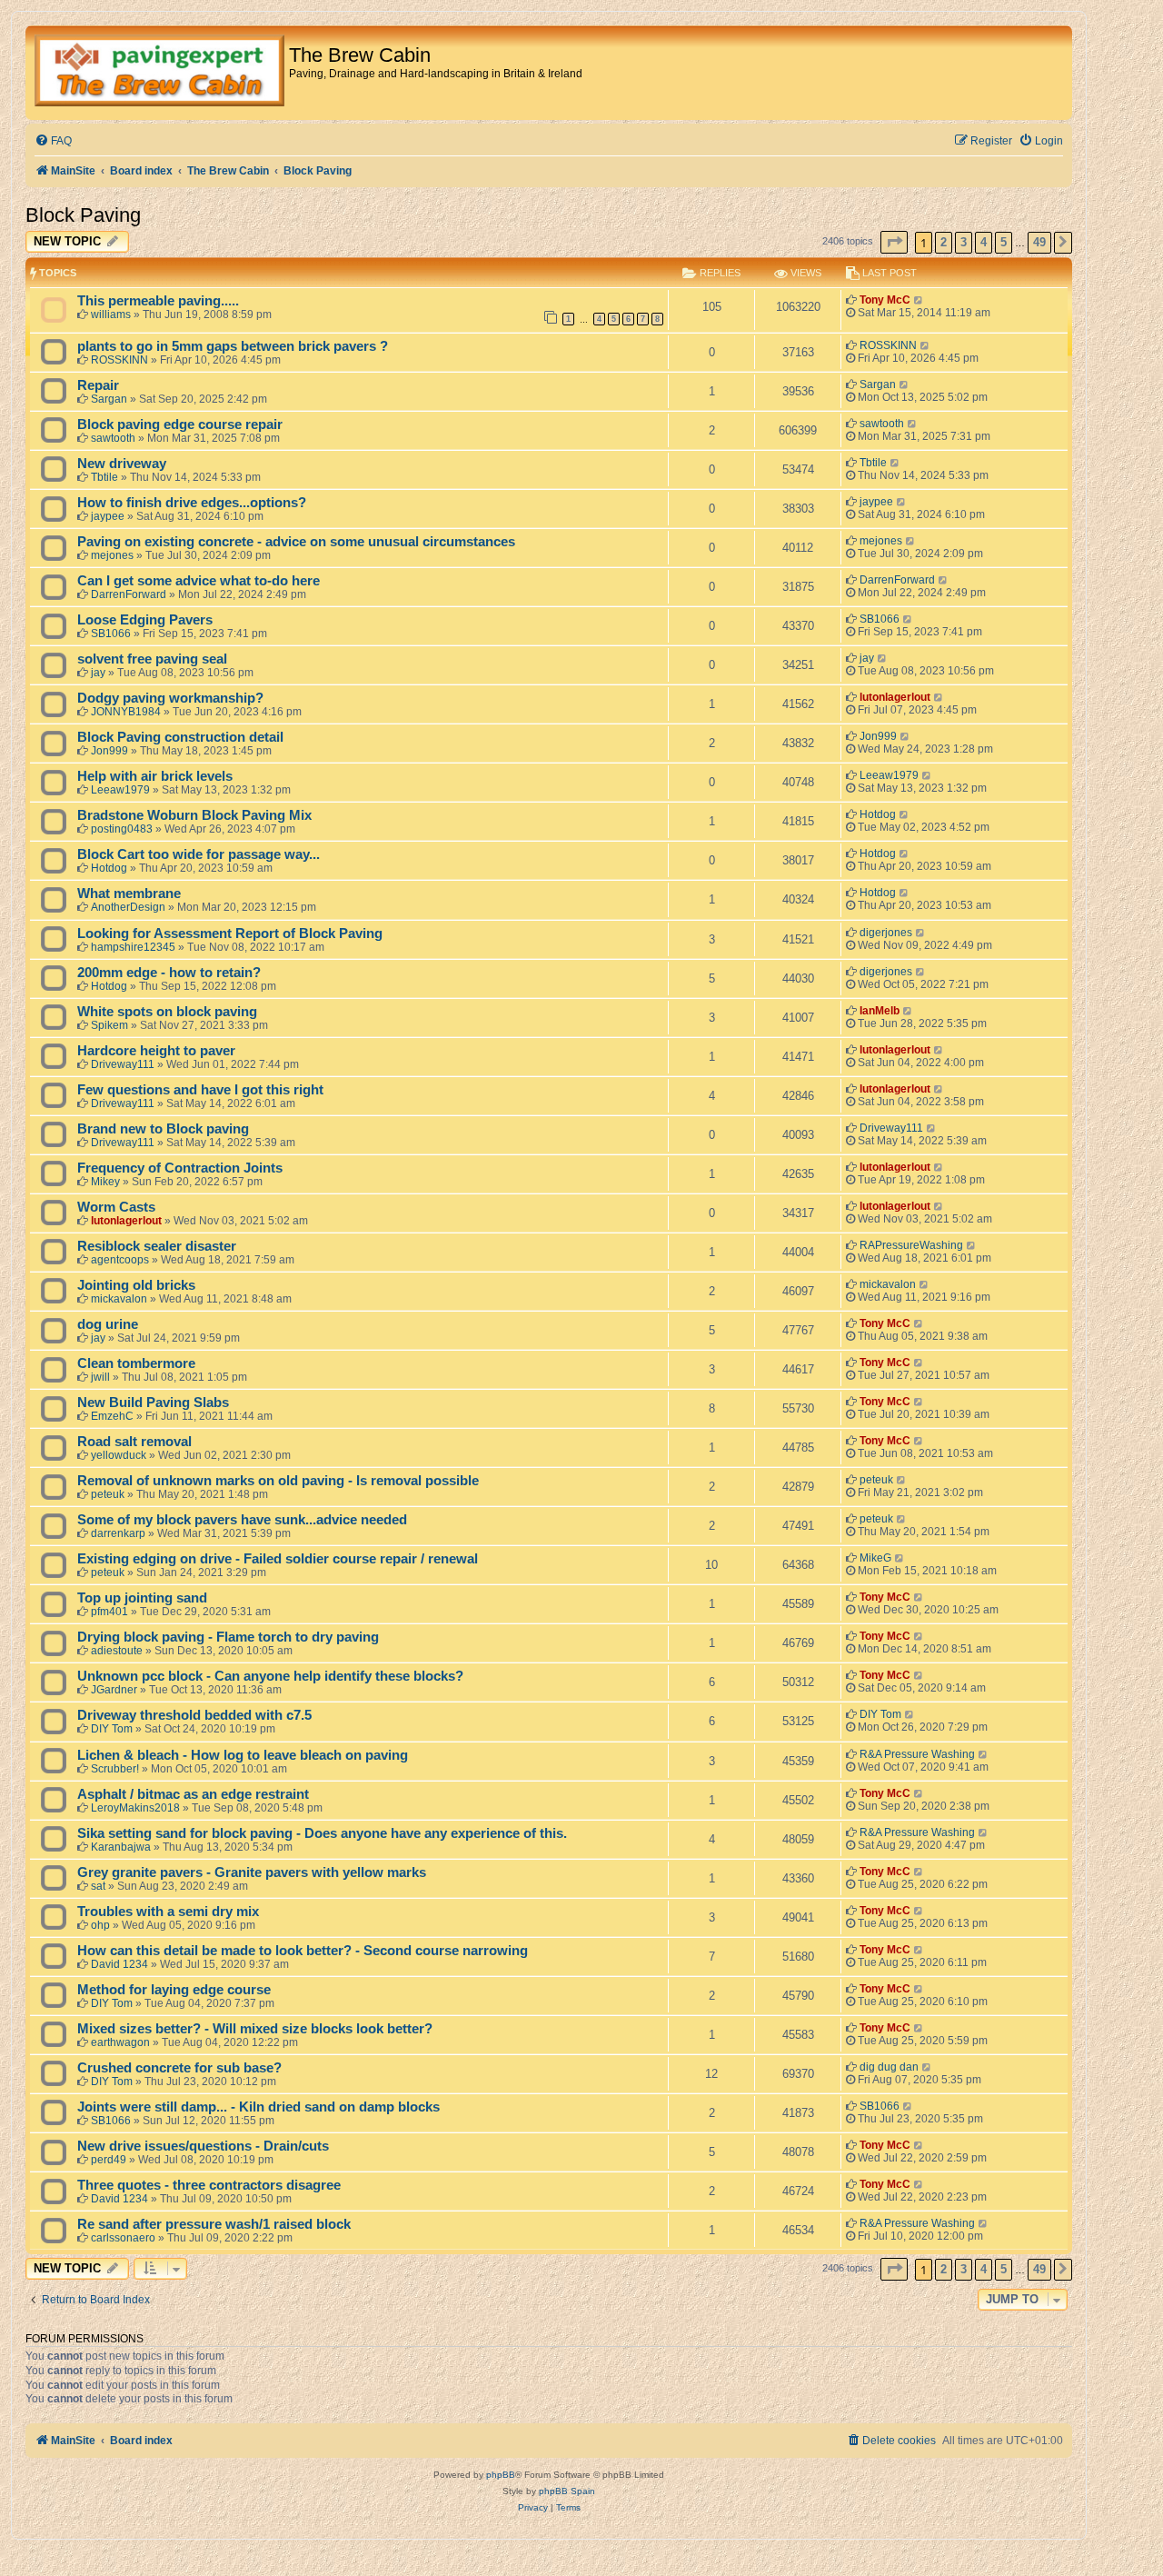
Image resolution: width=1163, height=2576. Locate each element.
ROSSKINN (119, 360)
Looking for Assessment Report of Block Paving (230, 934)
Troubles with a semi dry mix (168, 1912)
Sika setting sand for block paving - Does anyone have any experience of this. (322, 1833)
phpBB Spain (567, 2491)
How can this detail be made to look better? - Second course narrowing (303, 1951)
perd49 (109, 2160)
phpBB (501, 2475)
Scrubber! (115, 1769)
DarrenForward (129, 594)
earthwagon (120, 2042)
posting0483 (122, 829)
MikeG (875, 1558)
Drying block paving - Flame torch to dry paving (228, 1637)
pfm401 (109, 1612)
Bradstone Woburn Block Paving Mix (194, 815)
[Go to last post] (919, 300)
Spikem (109, 1025)
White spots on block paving (167, 1012)
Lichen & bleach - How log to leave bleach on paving (243, 1755)
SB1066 (111, 634)
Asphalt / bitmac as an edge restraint (193, 1794)
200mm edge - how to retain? (169, 973)
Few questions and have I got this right (200, 1090)
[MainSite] (159, 73)
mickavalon (119, 1299)
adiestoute (117, 1651)
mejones (112, 555)
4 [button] (984, 242)
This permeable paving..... (158, 301)
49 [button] (1039, 242)
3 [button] (964, 242)
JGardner (114, 1690)
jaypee (108, 516)
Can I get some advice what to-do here (199, 581)
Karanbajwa (121, 1847)
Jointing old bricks (136, 1285)
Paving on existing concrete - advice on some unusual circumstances (296, 542)
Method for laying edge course (174, 1990)
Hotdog (878, 814)
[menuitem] (53, 141)
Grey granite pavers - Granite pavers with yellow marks (252, 1872)
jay (98, 673)
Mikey (105, 1182)
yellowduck (119, 1455)
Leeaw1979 (120, 790)
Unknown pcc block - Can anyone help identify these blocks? (270, 1676)
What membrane (129, 894)
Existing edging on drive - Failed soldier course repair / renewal (278, 1559)
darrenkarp (118, 1533)
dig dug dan (889, 2067)
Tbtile (104, 477)
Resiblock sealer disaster (157, 1246)
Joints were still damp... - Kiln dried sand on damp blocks (258, 2107)
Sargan (109, 399)
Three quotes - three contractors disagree (209, 2185)
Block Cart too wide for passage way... (199, 854)
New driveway (122, 464)
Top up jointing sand (142, 1598)
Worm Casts (116, 1207)
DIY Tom (112, 1729)
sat (98, 1886)
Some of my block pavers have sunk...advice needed (242, 1520)
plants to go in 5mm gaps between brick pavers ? (233, 346)
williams (111, 315)
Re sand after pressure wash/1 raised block (214, 2224)
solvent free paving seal (152, 659)
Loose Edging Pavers (145, 620)
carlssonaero (123, 2238)
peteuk (108, 1494)
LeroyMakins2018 (135, 1808)
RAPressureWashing (911, 1245)
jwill (100, 1377)
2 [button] (944, 242)
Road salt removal (134, 1442)
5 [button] (1004, 242)
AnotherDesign (128, 907)
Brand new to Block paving (163, 1129)
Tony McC (885, 300)
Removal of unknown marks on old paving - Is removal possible (278, 1481)
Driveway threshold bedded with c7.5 (194, 1715)
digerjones (886, 933)
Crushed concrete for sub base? (179, 2068)
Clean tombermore (136, 1363)
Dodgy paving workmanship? (170, 698)
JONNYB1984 (126, 712)
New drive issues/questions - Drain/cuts (203, 2146)
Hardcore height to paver (156, 1051)
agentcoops (120, 1260)
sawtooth (113, 438)
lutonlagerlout (895, 697)
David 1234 (119, 1964)
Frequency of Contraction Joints (180, 1168)
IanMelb (880, 1011)
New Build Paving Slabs (153, 1403)
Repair (98, 385)
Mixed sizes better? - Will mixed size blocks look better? (255, 2029)
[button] (894, 242)
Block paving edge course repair (180, 424)
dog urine (108, 1324)
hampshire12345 (133, 947)
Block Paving (83, 215)
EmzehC (112, 1416)
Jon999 (109, 751)
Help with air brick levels (155, 776)
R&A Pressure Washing (917, 1754)
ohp (100, 1925)
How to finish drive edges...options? (192, 503)
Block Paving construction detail (180, 737)
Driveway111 (123, 1064)
